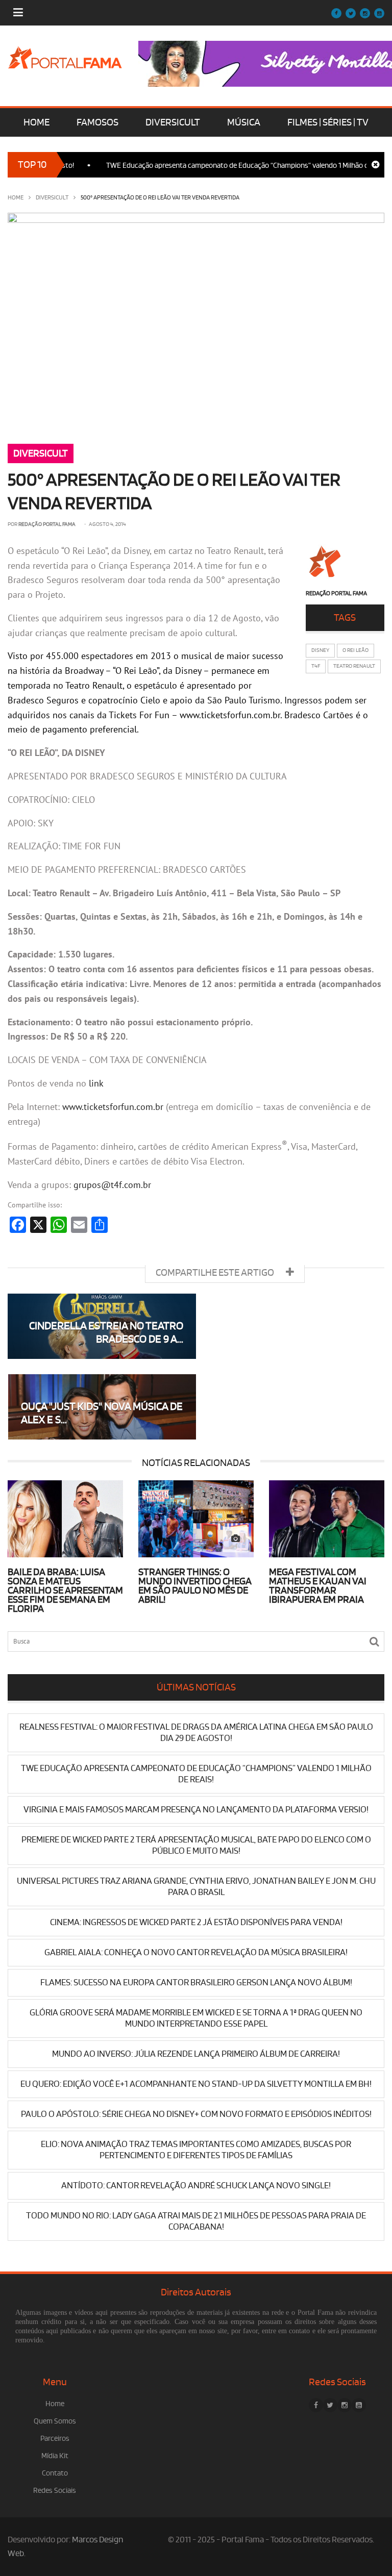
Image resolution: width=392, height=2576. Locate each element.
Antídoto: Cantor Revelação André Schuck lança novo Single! (196, 2186)
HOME (36, 122)
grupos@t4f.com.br (112, 1185)
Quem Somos (55, 2421)
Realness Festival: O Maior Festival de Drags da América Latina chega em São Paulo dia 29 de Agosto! (196, 1733)
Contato (55, 2473)
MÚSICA (244, 122)
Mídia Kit (55, 2456)
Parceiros (55, 2439)
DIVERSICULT (173, 122)
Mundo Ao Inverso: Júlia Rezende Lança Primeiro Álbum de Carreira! (196, 2054)
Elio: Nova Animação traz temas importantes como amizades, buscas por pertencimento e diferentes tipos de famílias (196, 2150)
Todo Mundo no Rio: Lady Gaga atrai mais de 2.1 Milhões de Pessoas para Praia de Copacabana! (196, 2221)
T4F (316, 666)
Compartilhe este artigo (216, 1273)
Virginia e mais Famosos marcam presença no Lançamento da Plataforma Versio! (196, 1810)
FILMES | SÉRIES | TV (328, 122)
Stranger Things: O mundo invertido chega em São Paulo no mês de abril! (195, 1586)
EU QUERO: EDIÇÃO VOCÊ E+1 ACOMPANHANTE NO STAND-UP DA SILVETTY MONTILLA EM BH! (196, 2084)
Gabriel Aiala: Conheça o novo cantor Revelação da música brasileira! (196, 1952)
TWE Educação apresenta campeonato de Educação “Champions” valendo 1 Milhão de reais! (225, 166)
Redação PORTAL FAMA (47, 524)
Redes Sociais (55, 2491)
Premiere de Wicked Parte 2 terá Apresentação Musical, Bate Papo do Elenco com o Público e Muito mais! (196, 1845)
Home (16, 198)
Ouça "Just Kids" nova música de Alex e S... (102, 1413)
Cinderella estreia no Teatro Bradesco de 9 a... (106, 1333)
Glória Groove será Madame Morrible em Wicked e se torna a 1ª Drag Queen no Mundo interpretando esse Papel (196, 2018)
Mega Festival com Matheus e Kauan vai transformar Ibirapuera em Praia (318, 1586)
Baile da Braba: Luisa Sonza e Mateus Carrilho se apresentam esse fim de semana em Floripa (65, 1590)
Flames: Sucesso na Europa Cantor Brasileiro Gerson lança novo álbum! (196, 1982)
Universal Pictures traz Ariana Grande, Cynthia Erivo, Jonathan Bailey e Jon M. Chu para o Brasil (196, 1887)
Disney (320, 650)
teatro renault (354, 666)
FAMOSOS (97, 122)
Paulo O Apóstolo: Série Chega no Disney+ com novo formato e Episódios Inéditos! (196, 2114)
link (96, 1083)
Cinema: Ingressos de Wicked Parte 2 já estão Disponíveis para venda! (196, 1922)
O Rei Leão (356, 650)
